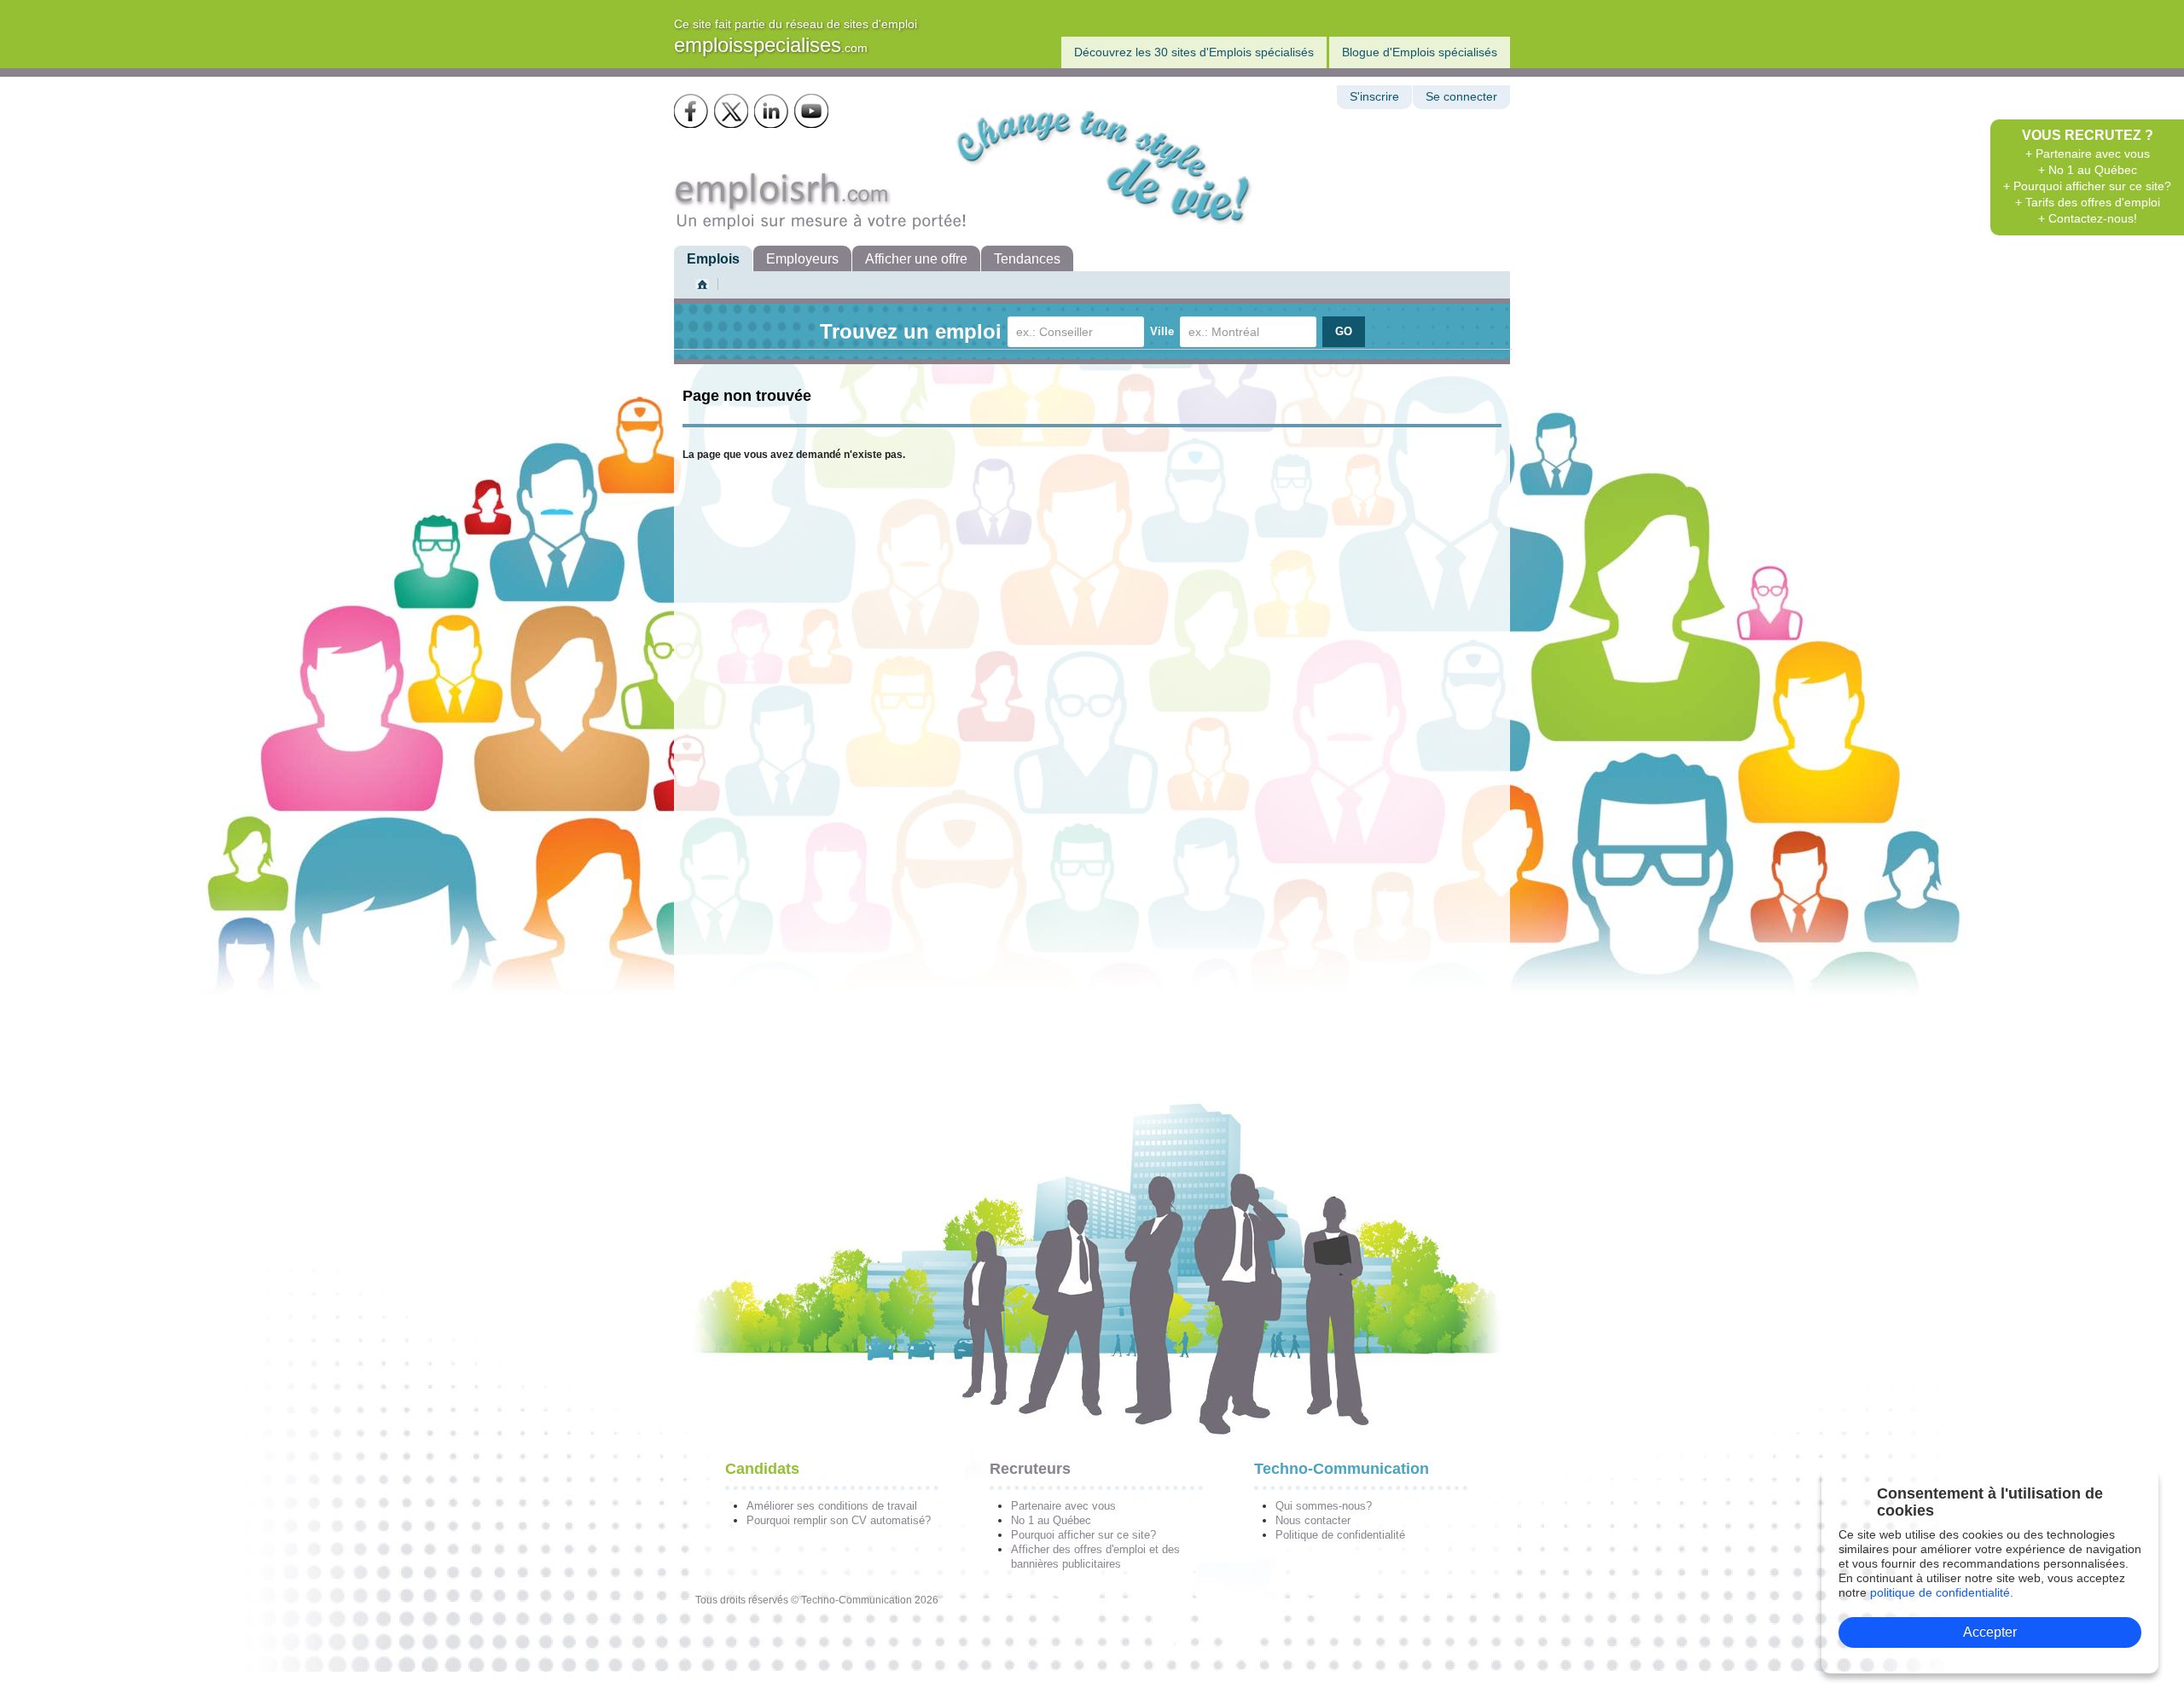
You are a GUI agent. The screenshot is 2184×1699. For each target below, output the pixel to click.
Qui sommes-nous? (1324, 1506)
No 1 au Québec (1051, 1520)
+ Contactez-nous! (2088, 218)
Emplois (713, 259)
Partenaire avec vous (1063, 1506)
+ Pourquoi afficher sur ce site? (2087, 186)
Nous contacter (1313, 1520)
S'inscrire (1374, 97)
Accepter (1990, 1632)
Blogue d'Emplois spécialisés (1420, 52)
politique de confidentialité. (1942, 1592)
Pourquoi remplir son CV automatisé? (839, 1520)
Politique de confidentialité (1340, 1535)
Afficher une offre (916, 259)
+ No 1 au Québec (2088, 170)
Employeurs (802, 259)
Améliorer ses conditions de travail (832, 1506)
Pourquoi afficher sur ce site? (1083, 1535)
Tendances (1027, 259)
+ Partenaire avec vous (2088, 154)
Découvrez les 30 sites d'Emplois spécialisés (1194, 52)
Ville (1162, 331)
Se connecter (1461, 97)
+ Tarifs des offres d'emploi (2088, 202)
